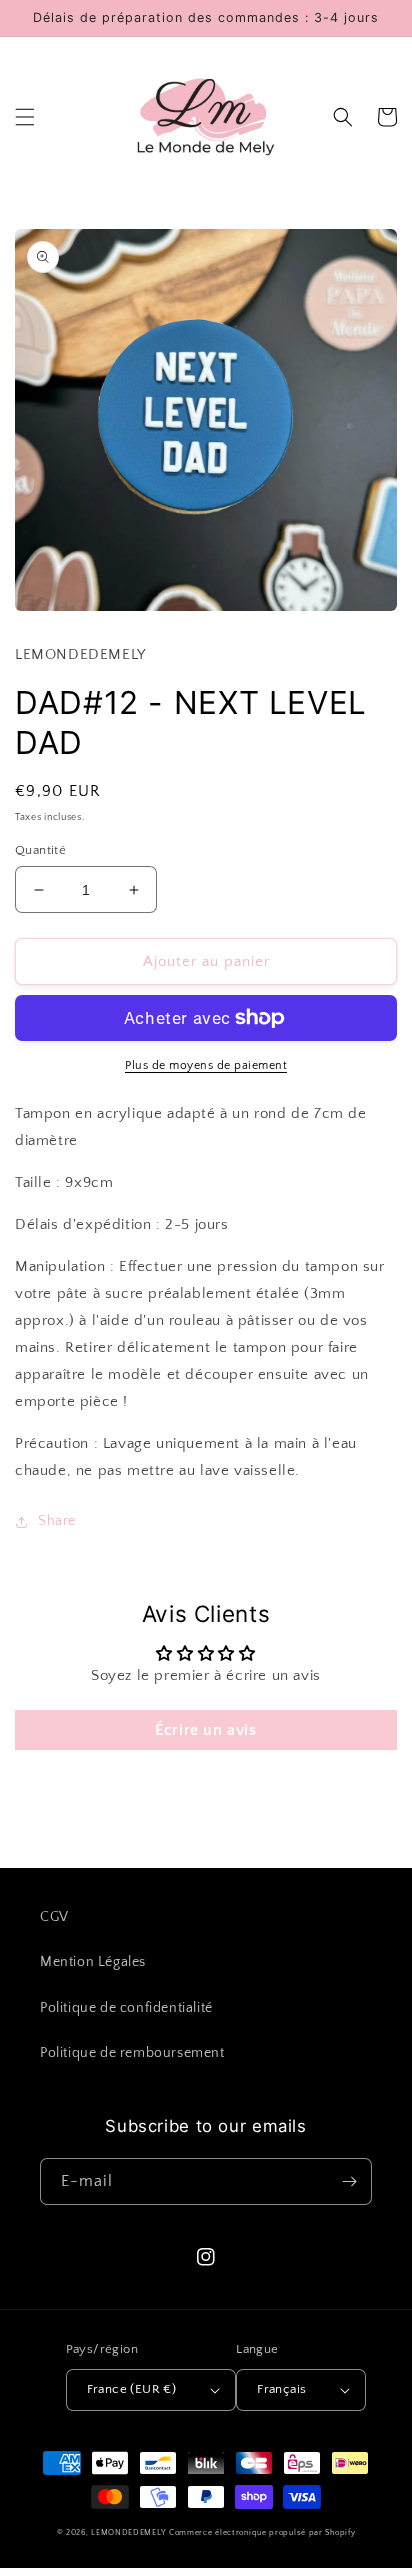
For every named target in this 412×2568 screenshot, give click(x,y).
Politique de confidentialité (126, 2008)
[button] (25, 117)
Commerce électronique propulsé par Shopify (262, 2532)
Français (281, 2389)
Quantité (40, 850)
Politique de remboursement (132, 2053)
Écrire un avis (205, 1730)
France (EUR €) (132, 2389)
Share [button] (57, 1521)
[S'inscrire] (349, 2181)
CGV (54, 1917)
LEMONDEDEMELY (128, 2532)
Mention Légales (93, 1962)
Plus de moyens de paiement (206, 1065)
